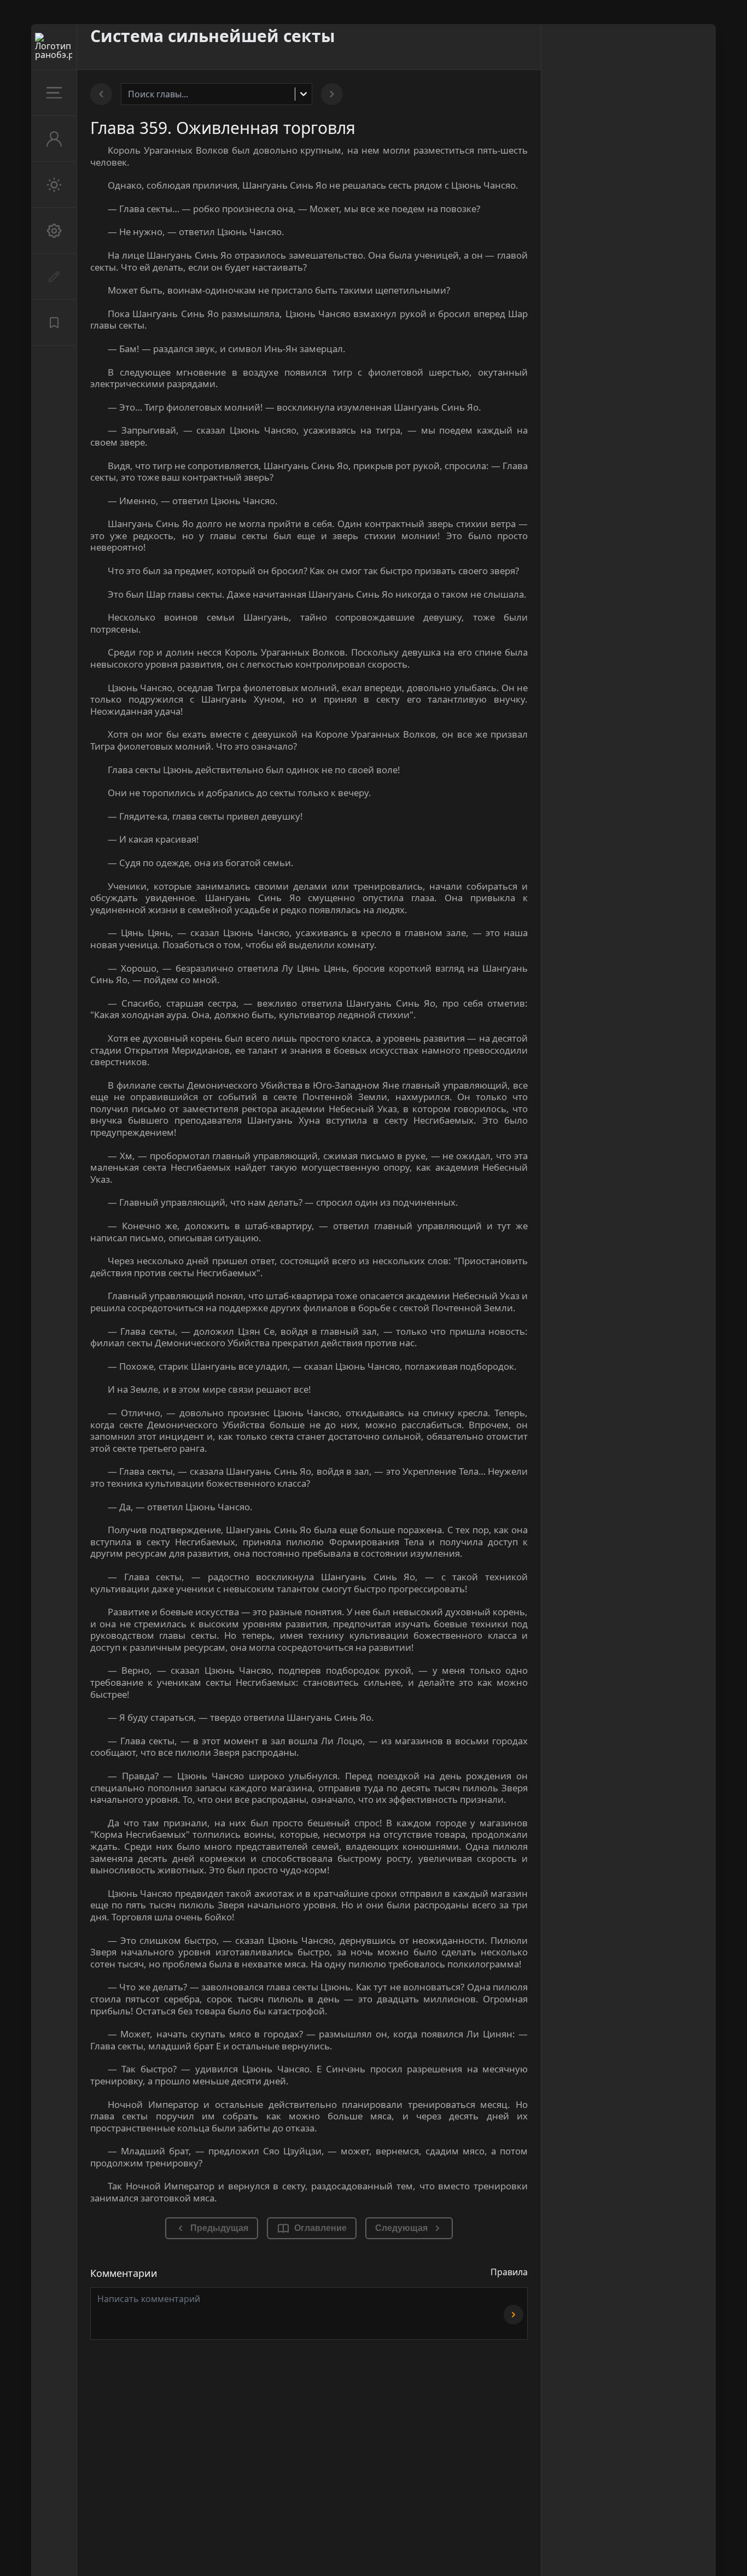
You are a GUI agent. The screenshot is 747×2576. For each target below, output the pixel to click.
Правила (509, 2272)
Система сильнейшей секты (213, 36)
